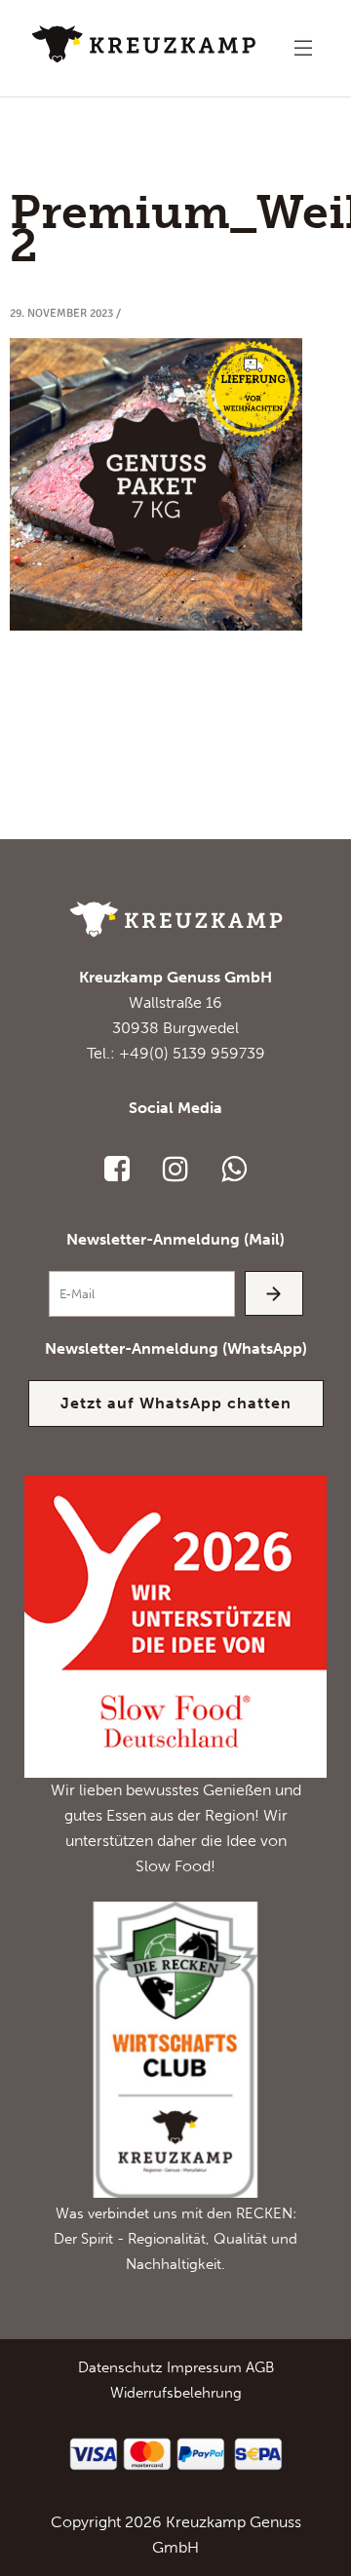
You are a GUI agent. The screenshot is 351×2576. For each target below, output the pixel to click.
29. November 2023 (61, 313)
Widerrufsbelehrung (176, 2393)
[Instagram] (175, 1169)
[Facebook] (117, 1169)
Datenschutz (120, 2367)
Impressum (204, 2367)
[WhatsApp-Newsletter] (234, 1169)
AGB (260, 2367)
